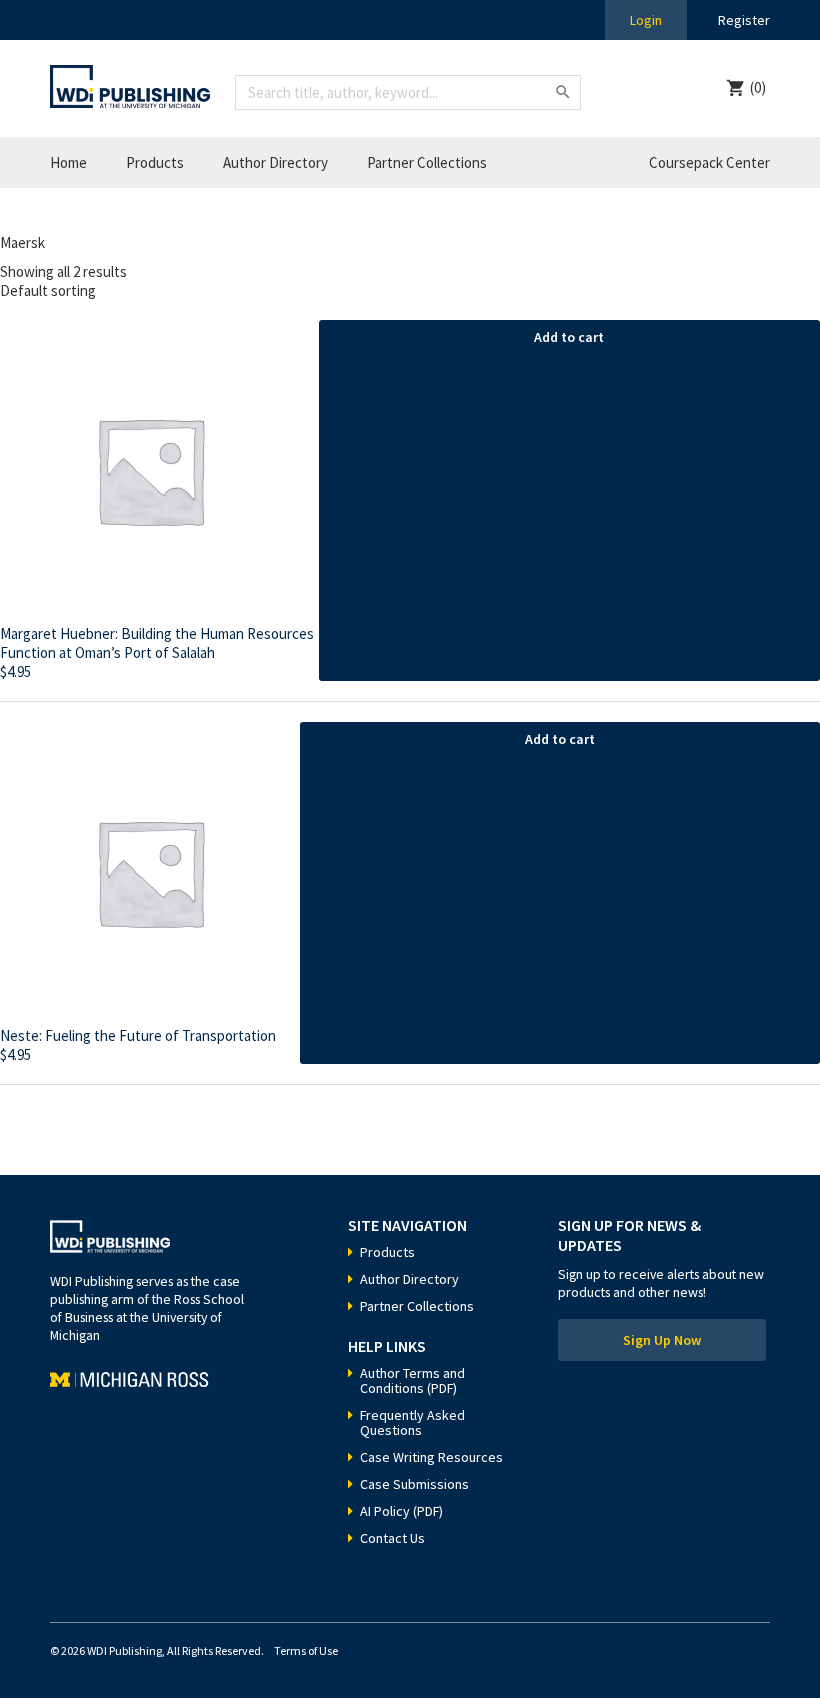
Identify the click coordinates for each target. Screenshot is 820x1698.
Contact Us (392, 1538)
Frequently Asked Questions (412, 1422)
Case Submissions (414, 1484)
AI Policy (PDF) (401, 1511)
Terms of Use (306, 1650)
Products (155, 162)
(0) (758, 87)
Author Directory (275, 162)
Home (68, 162)
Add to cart (569, 337)
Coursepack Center (709, 162)
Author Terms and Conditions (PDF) (412, 1380)
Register (744, 20)
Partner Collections (427, 162)
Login (646, 20)
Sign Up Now (662, 1340)
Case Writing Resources (431, 1457)
